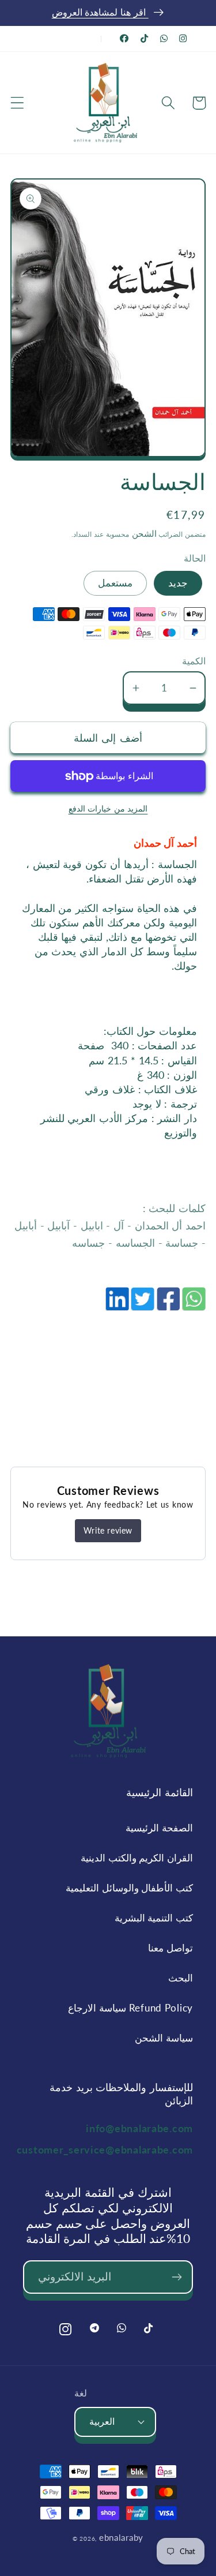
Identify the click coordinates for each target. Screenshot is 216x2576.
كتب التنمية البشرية (154, 1918)
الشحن (143, 533)
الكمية (194, 661)
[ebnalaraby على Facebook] (124, 38)
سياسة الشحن (164, 2038)
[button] (18, 103)
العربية (102, 2421)
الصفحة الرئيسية (159, 1828)
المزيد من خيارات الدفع (108, 808)
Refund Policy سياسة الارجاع (130, 2008)
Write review (108, 1530)
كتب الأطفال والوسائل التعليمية (129, 1888)
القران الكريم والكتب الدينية (137, 1858)
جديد (178, 583)
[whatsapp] (193, 1305)
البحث (181, 1978)
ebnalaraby (121, 2537)
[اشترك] (177, 2277)
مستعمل (115, 583)
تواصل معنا (170, 1948)
